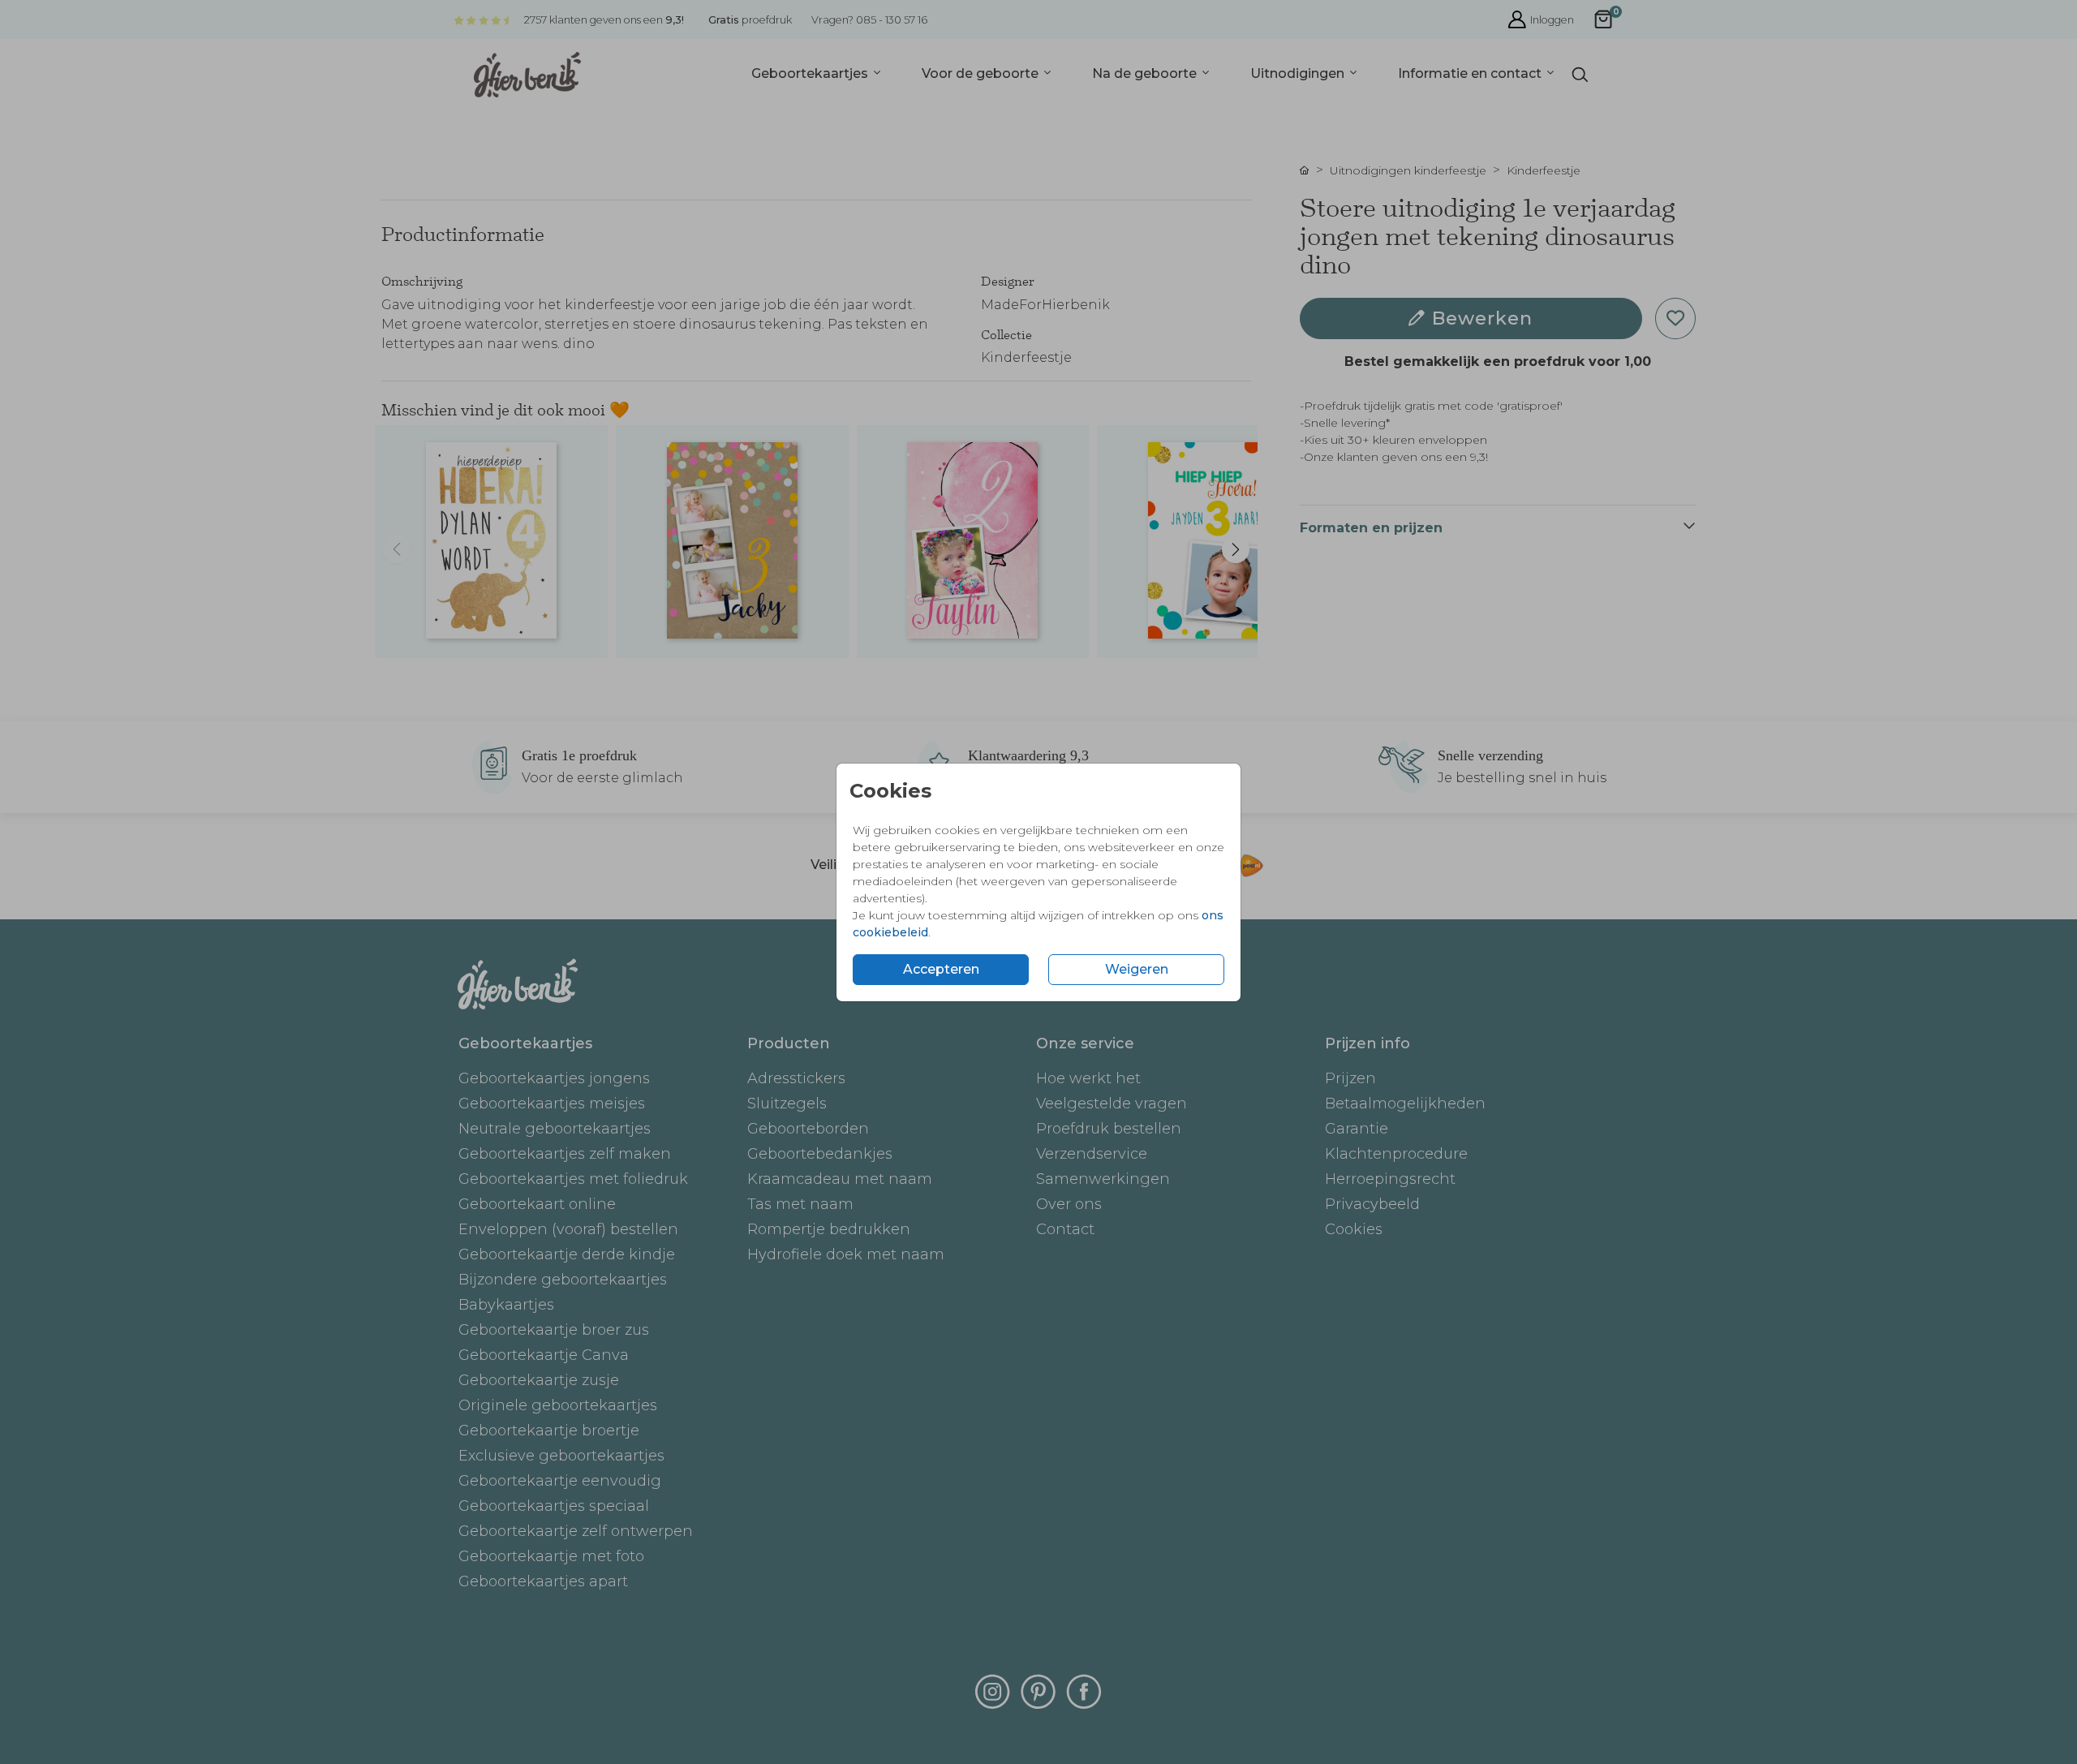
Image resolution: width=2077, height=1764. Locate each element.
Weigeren (1137, 969)
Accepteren (941, 969)
